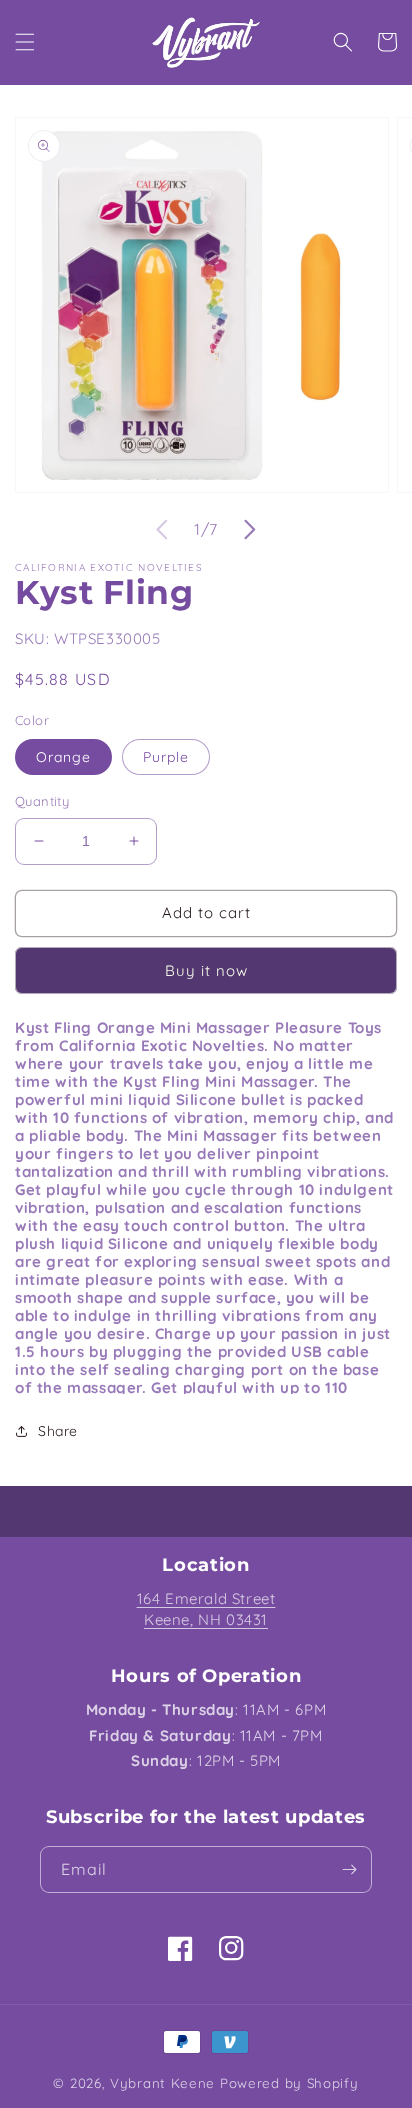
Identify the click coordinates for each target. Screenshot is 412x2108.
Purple (166, 757)
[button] (25, 42)
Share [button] (58, 1431)
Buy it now (206, 970)
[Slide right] (250, 530)
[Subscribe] (349, 1869)
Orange (63, 757)
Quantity (42, 801)
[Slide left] (162, 530)
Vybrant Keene (162, 2083)
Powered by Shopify (289, 2083)
